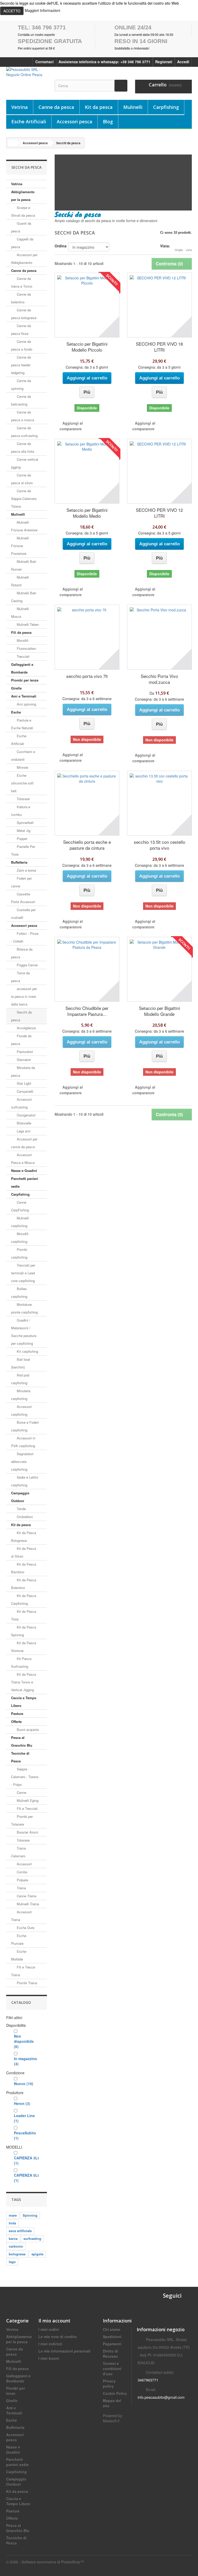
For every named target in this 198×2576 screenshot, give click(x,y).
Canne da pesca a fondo (22, 345)
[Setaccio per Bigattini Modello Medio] (87, 471)
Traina (21, 1888)
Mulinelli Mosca (20, 613)
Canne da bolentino (21, 298)
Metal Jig (23, 831)
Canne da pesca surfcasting (24, 432)
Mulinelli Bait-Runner (24, 565)
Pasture (17, 1714)
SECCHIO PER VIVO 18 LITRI (159, 347)
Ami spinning (26, 704)
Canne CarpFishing (20, 1206)
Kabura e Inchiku (21, 811)
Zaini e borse (26, 870)
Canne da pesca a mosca (23, 416)
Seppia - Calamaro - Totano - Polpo (25, 1777)
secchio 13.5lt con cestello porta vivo (159, 845)
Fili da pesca (21, 632)
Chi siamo (112, 2329)
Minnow (22, 767)
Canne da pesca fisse (21, 330)
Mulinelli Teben (27, 624)
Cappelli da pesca (22, 243)
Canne (21, 1792)
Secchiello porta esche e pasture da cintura (87, 845)
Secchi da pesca (21, 1016)
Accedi (183, 62)
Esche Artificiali (29, 121)
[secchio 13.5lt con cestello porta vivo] (159, 803)
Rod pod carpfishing (20, 1379)
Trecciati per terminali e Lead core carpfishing (23, 1273)
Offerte (16, 1722)
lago (12, 2262)
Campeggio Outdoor (20, 1497)
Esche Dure (25, 1928)
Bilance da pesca (22, 953)
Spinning (30, 2215)
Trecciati (23, 656)
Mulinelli (133, 107)
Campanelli (24, 1091)
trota (12, 2223)
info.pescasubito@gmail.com (161, 2397)
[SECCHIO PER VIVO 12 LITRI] (159, 471)
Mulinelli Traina (27, 1904)
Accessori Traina (21, 1916)
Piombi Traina (26, 1983)
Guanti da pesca (21, 227)
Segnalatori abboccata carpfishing (22, 1461)
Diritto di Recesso (110, 2354)
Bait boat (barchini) (21, 1363)
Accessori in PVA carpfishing (23, 1442)
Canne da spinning (21, 384)
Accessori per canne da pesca (24, 1143)
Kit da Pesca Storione (24, 1647)
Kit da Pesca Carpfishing (24, 1599)
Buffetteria (19, 862)
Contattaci (44, 62)
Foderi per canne (21, 882)
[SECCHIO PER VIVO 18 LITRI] (159, 305)
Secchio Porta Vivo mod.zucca (159, 679)
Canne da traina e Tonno (22, 282)
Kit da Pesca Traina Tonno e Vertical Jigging (24, 1682)
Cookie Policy (115, 2393)
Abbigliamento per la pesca (23, 196)
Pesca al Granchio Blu (22, 1741)
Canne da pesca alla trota (23, 447)
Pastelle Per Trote (23, 850)
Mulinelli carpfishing (20, 1222)
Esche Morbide (19, 1955)
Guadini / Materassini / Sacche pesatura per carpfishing (24, 1332)
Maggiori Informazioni (42, 10)
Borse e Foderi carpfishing (25, 1426)
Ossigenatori (26, 1115)
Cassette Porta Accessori (23, 898)
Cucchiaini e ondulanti (23, 755)
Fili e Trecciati (27, 1808)
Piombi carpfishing (19, 1253)
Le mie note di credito (58, 2337)
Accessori (24, 1864)
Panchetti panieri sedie (25, 1182)
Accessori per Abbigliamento (24, 259)
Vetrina (20, 107)
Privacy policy (109, 2384)
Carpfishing (166, 107)
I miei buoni (49, 2358)
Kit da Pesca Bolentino (24, 1584)
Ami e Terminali (24, 696)
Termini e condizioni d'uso (112, 2369)
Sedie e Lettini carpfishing (25, 1481)
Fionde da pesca (21, 1040)
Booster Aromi (27, 1832)
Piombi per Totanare (22, 1820)
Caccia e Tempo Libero (24, 1702)
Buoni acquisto (27, 1730)
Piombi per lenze (25, 680)
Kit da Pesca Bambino (24, 1568)
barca (13, 2238)
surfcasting (32, 2238)
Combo (22, 1872)
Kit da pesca (99, 107)
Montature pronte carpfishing (24, 1308)
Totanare (23, 799)
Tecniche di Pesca (20, 1757)
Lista (189, 250)
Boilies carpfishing (19, 1293)
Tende (21, 1509)
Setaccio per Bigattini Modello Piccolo (87, 347)
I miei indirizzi (50, 2344)
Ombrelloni (24, 1517)
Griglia (179, 250)
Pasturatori (24, 1052)
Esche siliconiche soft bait (22, 783)
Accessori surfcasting (21, 1103)
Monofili (22, 640)
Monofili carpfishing (20, 1238)
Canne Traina (26, 1896)
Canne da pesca (56, 107)
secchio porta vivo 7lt (87, 676)
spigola (37, 2254)
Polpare (22, 1880)
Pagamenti (112, 2344)
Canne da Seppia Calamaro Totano (24, 499)
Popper (22, 839)
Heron (22, 2103)
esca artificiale (20, 2231)
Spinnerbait (25, 823)
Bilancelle (23, 1123)
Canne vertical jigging (25, 463)
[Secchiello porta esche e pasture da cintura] (87, 803)
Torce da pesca (20, 977)
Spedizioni (112, 2337)
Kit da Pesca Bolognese (24, 1537)
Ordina (61, 246)
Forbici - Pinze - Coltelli (25, 937)
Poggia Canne (27, 965)
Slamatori (23, 1060)
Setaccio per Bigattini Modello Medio (87, 513)
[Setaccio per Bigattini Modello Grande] (159, 969)
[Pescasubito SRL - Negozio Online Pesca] (27, 75)
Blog (108, 121)
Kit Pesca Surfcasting (21, 1662)
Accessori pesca (75, 121)
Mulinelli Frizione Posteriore (20, 546)
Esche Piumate (19, 1939)
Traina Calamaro (18, 1852)
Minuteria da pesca (23, 1071)
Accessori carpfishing (21, 1410)
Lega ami (23, 1131)
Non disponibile (24, 2041)
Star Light (23, 1083)
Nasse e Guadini (24, 1170)
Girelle (16, 688)
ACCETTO (12, 11)
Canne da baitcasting (21, 400)
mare (13, 2215)
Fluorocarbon (26, 648)
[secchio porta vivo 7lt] (87, 637)
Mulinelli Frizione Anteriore (24, 526)
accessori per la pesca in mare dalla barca (24, 996)
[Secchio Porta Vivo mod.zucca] (159, 637)
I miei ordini (49, 2329)
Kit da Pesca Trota (24, 1615)
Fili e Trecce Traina (23, 1971)
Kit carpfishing (27, 1351)
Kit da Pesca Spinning (24, 1631)
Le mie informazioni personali (64, 2351)
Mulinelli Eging (27, 1800)
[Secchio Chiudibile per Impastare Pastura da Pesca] (87, 969)
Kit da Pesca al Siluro (24, 1552)
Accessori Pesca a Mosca (23, 1159)
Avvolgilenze (26, 1028)
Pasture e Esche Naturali (22, 724)
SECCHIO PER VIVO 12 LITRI (159, 513)
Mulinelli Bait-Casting (24, 597)
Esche (16, 712)
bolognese (17, 2254)
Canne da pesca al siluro (22, 479)
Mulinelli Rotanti (20, 581)
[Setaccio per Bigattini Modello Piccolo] (87, 305)
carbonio (16, 2246)
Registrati (164, 62)
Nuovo (24, 2084)
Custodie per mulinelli (23, 914)
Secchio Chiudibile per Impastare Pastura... (87, 1011)
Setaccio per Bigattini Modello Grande (159, 1011)
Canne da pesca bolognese (24, 314)
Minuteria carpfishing (21, 1395)
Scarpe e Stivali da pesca (23, 211)
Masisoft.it (111, 2421)
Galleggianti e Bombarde (22, 668)
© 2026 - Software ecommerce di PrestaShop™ (45, 2562)
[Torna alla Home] (13, 143)
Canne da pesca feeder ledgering (21, 365)
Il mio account (54, 2321)
